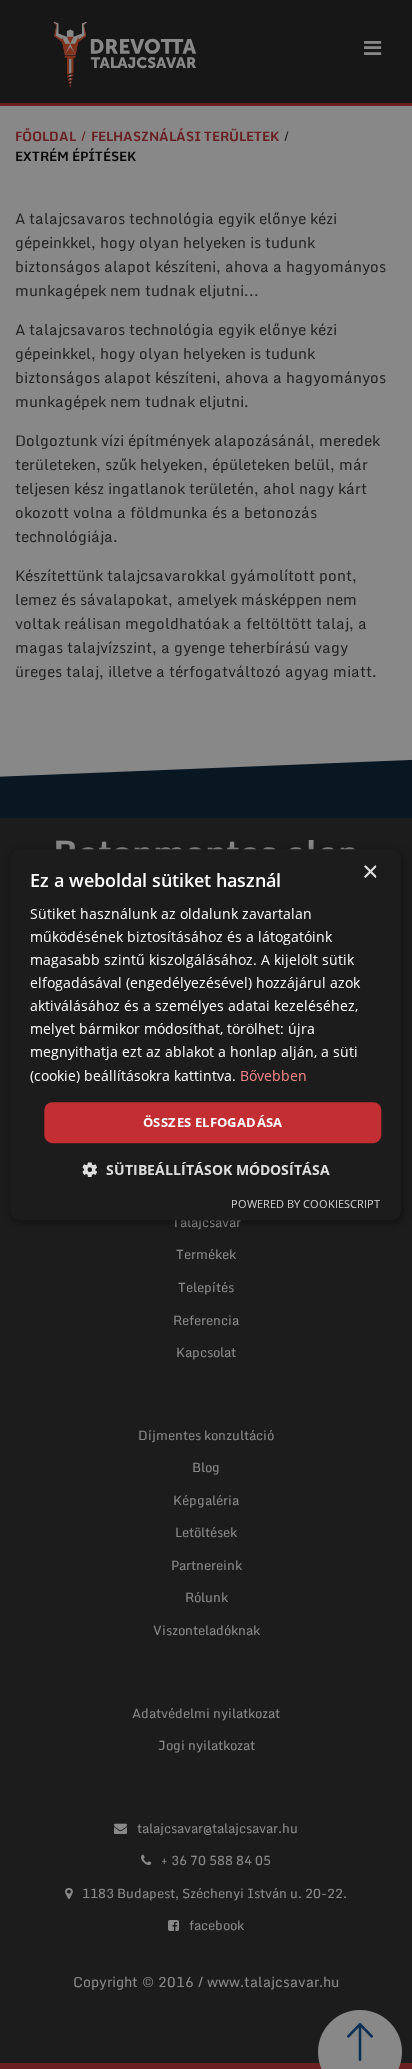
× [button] (369, 872)
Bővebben (273, 1075)
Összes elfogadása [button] (213, 1122)
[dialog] (205, 1035)
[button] (206, 1169)
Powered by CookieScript (305, 1203)
